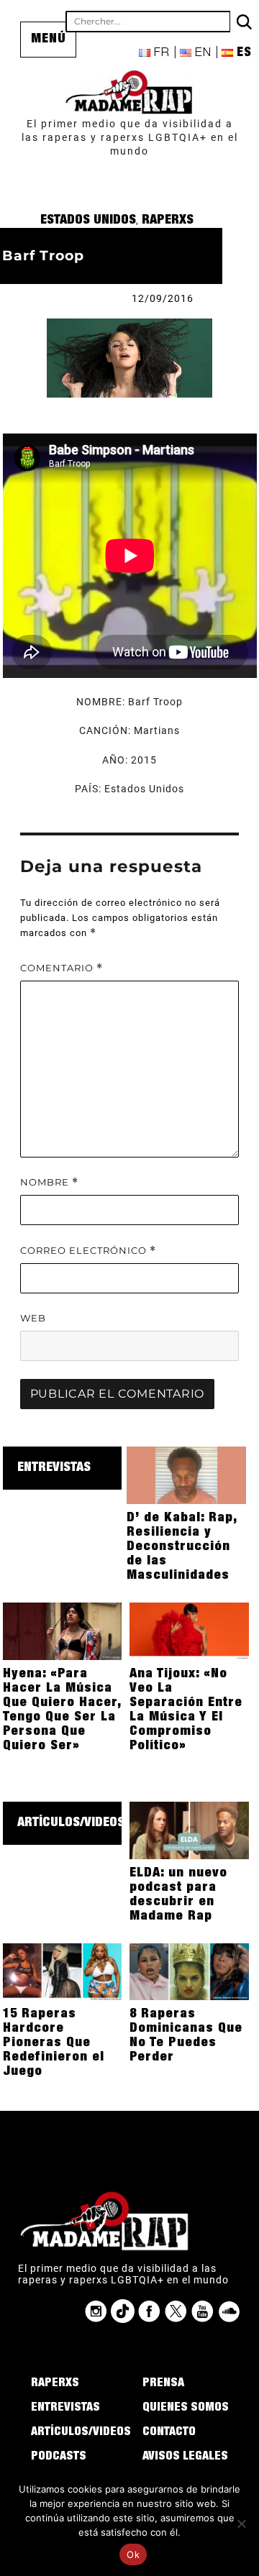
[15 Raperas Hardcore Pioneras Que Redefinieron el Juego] (63, 1971)
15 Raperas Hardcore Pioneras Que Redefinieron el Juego (54, 2043)
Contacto (169, 2433)
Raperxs (168, 221)
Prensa (163, 2384)
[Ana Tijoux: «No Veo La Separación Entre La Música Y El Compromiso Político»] (189, 1631)
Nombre (49, 1182)
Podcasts (59, 2457)
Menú (49, 40)
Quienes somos (186, 2408)
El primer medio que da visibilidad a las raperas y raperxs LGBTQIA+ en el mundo (130, 137)
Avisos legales (185, 2457)
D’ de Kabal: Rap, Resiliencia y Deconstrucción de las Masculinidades (182, 1547)
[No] (241, 2524)
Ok (133, 2554)
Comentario (62, 968)
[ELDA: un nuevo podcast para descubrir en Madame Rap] (189, 1830)
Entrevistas (54, 1468)
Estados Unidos (88, 221)
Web (33, 1318)
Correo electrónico (88, 1251)
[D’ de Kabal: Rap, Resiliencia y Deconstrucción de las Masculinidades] (186, 1475)
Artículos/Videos (71, 1823)
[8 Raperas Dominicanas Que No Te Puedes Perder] (189, 1971)
